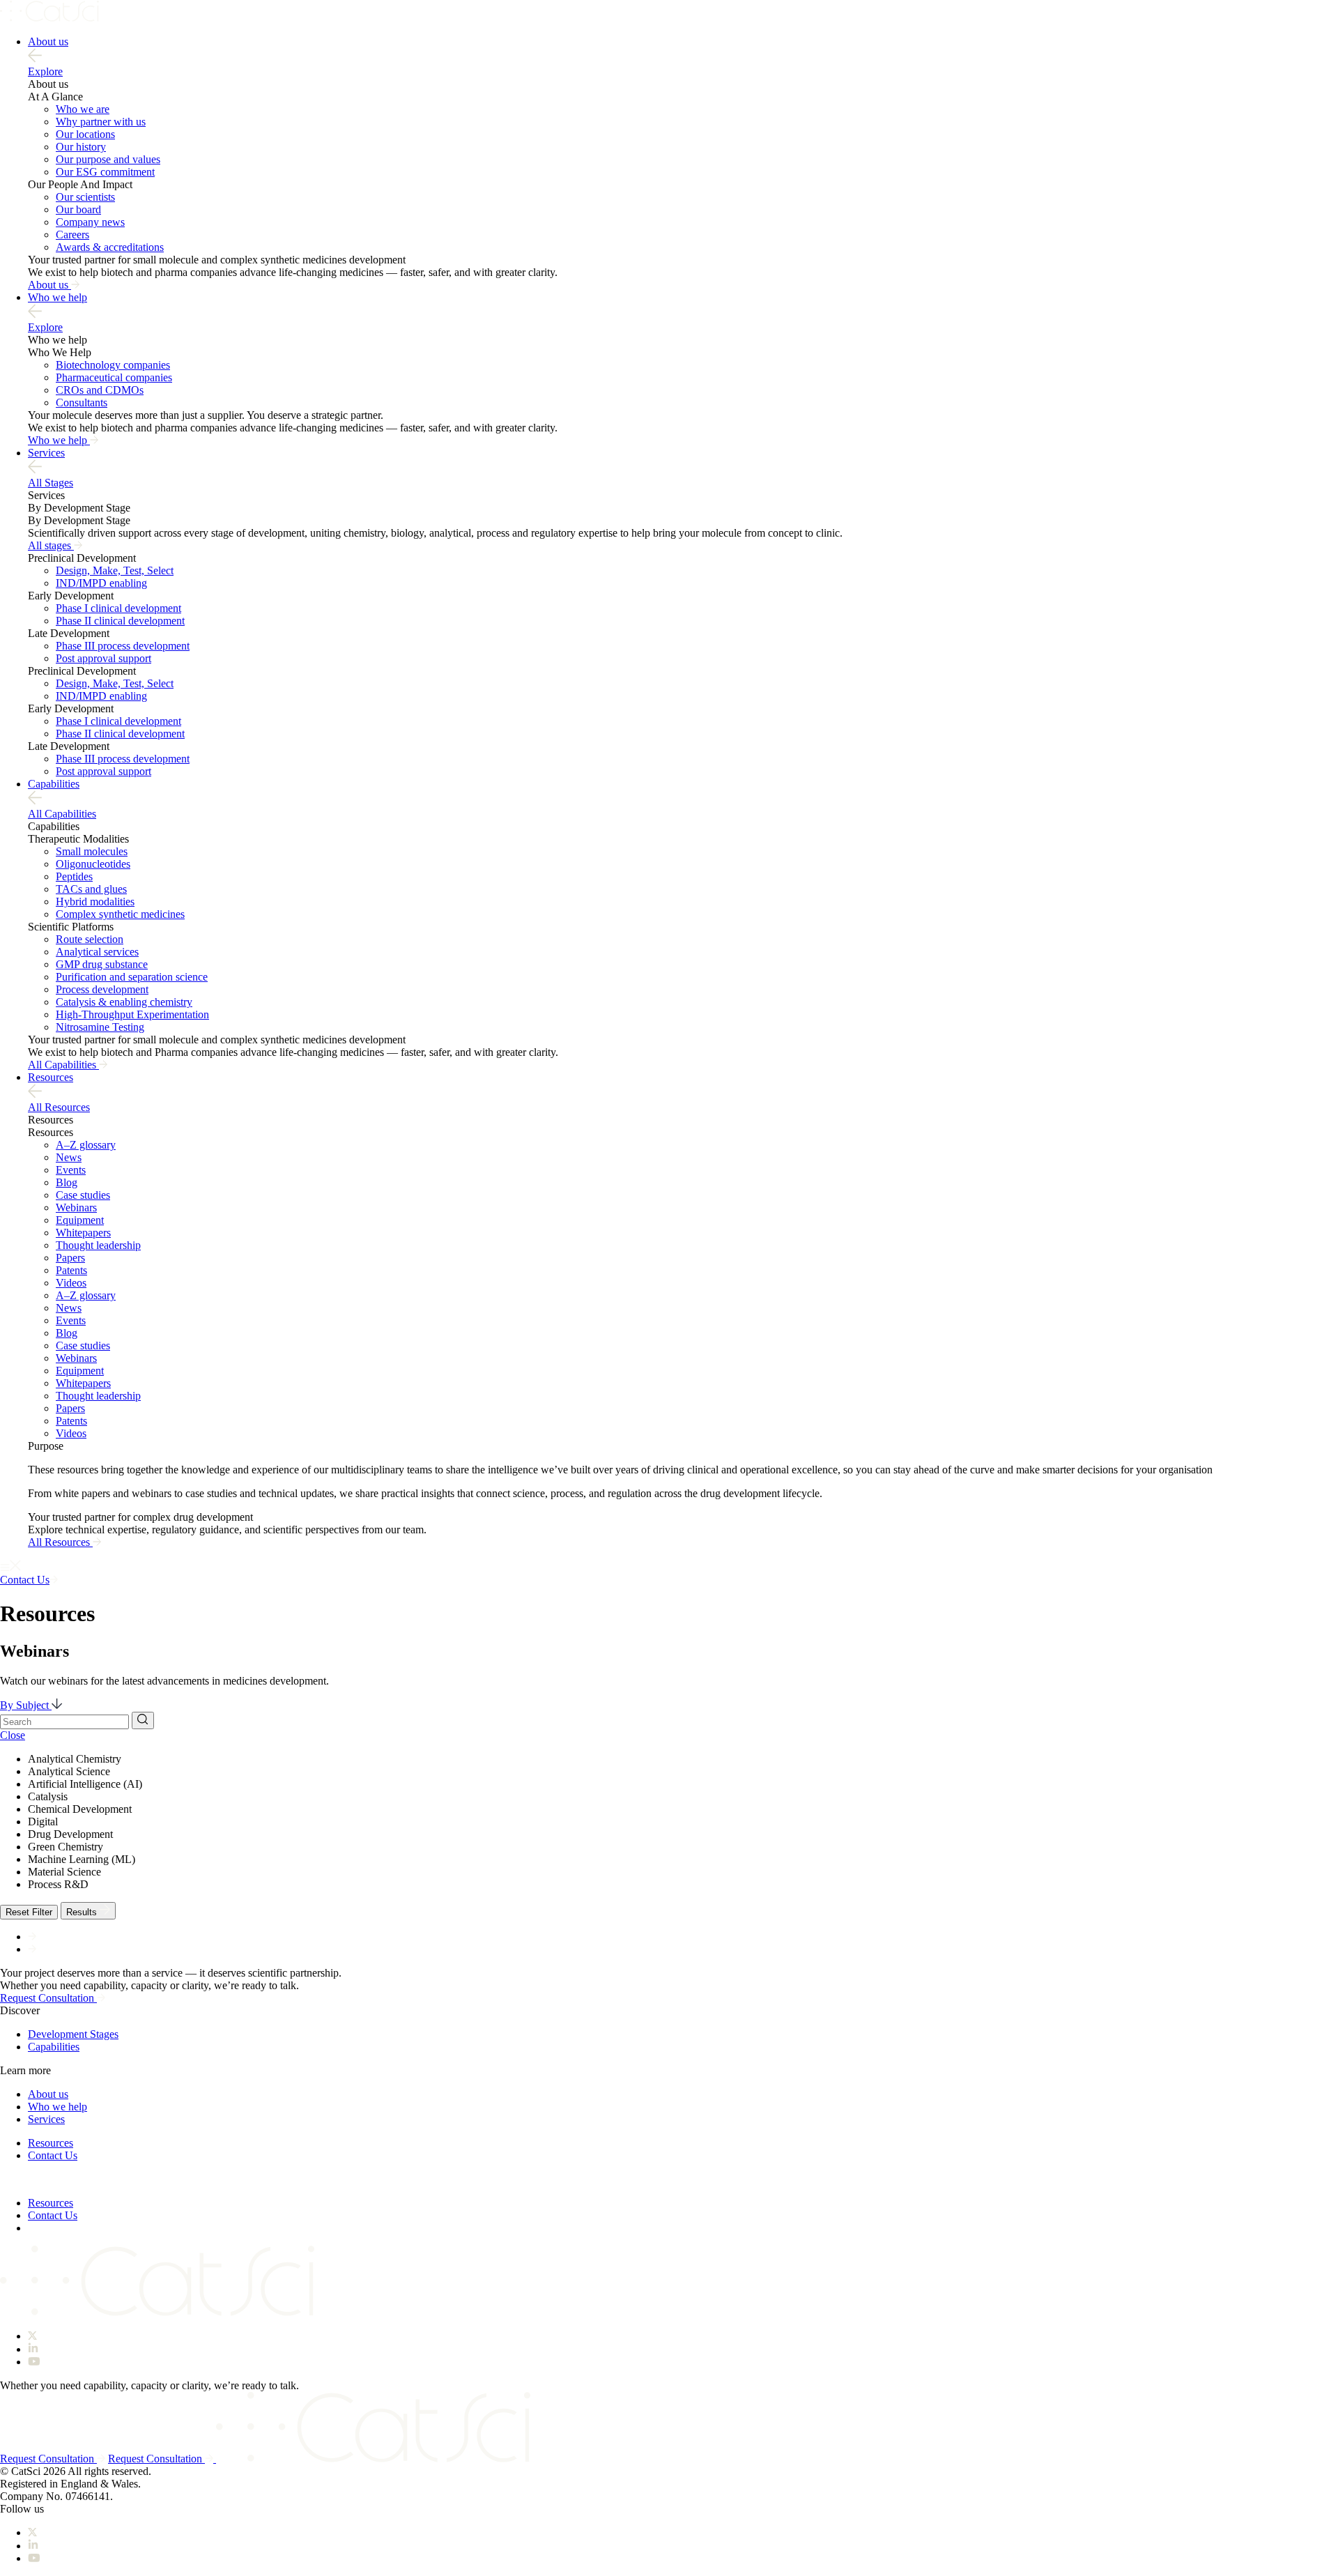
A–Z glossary (86, 1145)
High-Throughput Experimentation (132, 1014)
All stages (51, 545)
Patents (71, 1270)
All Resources (59, 1107)
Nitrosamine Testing (100, 1027)
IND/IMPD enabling (101, 583)
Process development (102, 989)
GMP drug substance (102, 964)
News (69, 1157)
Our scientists (85, 197)
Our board (78, 209)
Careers (72, 235)
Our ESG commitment (105, 172)
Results (83, 1912)
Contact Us (53, 2155)
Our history (81, 147)
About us (48, 41)
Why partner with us (101, 122)
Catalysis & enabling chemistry (124, 1002)
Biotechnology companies (113, 365)
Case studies (83, 1195)
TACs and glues (91, 889)
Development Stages (73, 2034)
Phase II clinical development (120, 621)
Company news (90, 222)
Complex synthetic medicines (120, 914)
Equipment (80, 1220)
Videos (71, 1283)
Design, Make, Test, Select (115, 570)
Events (71, 1170)
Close (13, 1735)
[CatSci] (49, 18)
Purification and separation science (132, 977)
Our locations (85, 134)
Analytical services (97, 952)
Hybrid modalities (95, 902)
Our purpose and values (108, 159)
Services (46, 453)
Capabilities (54, 784)
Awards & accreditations (110, 247)
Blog (67, 1182)
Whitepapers (83, 1233)
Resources (51, 1077)
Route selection (90, 939)
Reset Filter (29, 1912)
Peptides (74, 876)
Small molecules (92, 851)
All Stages (51, 483)
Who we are (83, 109)
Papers (70, 1258)
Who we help (57, 297)
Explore (45, 71)
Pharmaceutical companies (114, 377)
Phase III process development (123, 646)
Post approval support (103, 658)
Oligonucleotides (93, 864)
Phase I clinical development (118, 608)
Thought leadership (98, 1245)
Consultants (82, 402)
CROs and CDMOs (100, 390)
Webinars (76, 1207)
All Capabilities (62, 814)
